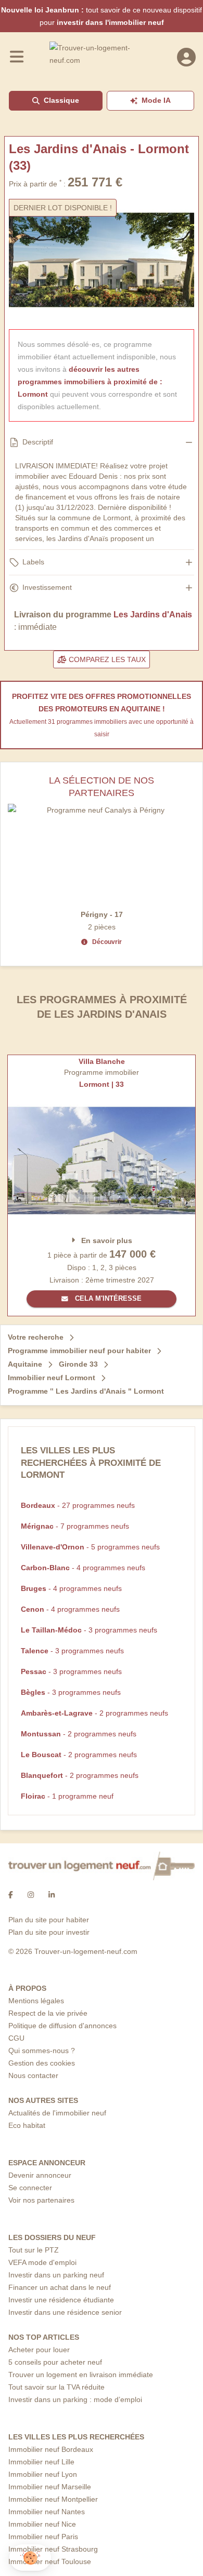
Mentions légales (36, 2001)
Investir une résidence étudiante (61, 2300)
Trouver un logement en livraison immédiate (81, 2375)
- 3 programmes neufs (89, 1630)
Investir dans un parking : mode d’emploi (75, 2399)
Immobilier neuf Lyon (43, 2474)
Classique (61, 100)
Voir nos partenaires (41, 2200)
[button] (30, 2558)
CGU (16, 2038)
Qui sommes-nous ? (42, 2051)
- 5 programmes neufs (90, 1547)
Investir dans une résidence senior (65, 2312)
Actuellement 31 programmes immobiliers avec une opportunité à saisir (102, 728)
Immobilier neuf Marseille (50, 2487)
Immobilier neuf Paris (43, 2537)
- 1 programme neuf (67, 1796)
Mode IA (156, 100)
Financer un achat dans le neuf (60, 2287)
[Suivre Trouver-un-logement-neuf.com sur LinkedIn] (52, 1895)
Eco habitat (27, 2125)
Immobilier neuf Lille (41, 2462)
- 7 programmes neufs (75, 1526)
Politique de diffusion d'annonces (62, 2026)
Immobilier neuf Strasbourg (53, 2549)
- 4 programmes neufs (83, 1568)
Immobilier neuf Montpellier (53, 2499)
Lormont (33, 394)
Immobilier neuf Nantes (47, 2512)
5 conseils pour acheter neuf (55, 2362)
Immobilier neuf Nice (42, 2524)
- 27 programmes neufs (78, 1505)
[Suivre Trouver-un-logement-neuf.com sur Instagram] (31, 1895)
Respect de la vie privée (48, 2013)
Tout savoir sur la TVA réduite (56, 2387)
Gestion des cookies (42, 2063)
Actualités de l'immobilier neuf (57, 2113)
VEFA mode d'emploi (42, 2262)
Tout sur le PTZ (34, 2250)
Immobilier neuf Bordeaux (51, 2449)
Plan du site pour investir (49, 1932)
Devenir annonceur (40, 2175)
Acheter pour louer (39, 2350)
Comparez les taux (106, 659)
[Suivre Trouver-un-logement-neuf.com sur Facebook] (11, 1895)
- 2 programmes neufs (94, 1713)
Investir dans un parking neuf (56, 2275)
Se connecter (30, 2188)
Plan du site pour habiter (49, 1920)
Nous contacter (33, 2075)
